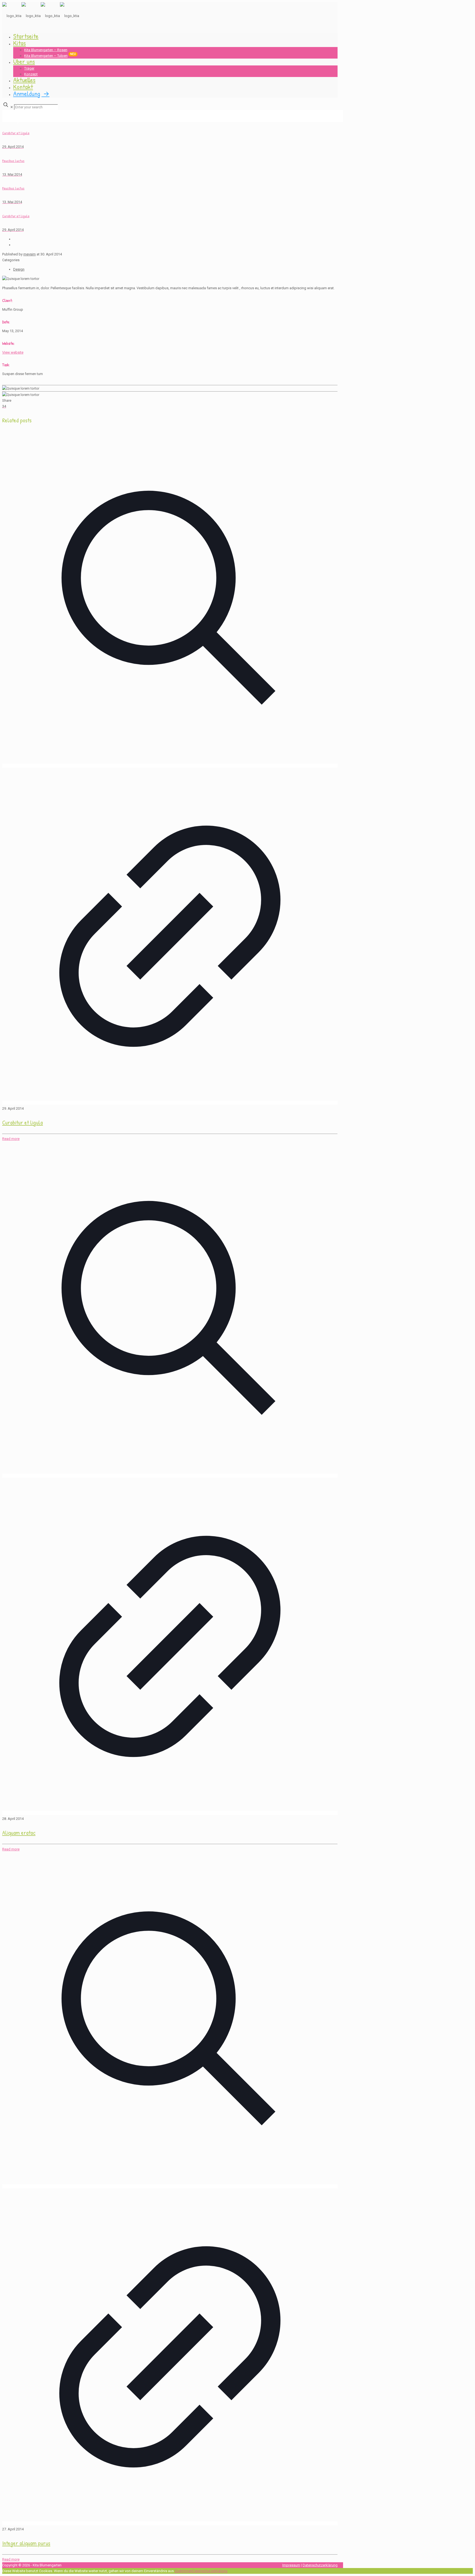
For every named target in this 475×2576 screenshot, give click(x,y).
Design (19, 269)
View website (13, 352)
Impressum (291, 2565)
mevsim (30, 254)
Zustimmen (183, 2571)
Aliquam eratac (19, 1833)
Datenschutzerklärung (320, 2565)
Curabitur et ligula (23, 1122)
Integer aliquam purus (26, 2543)
